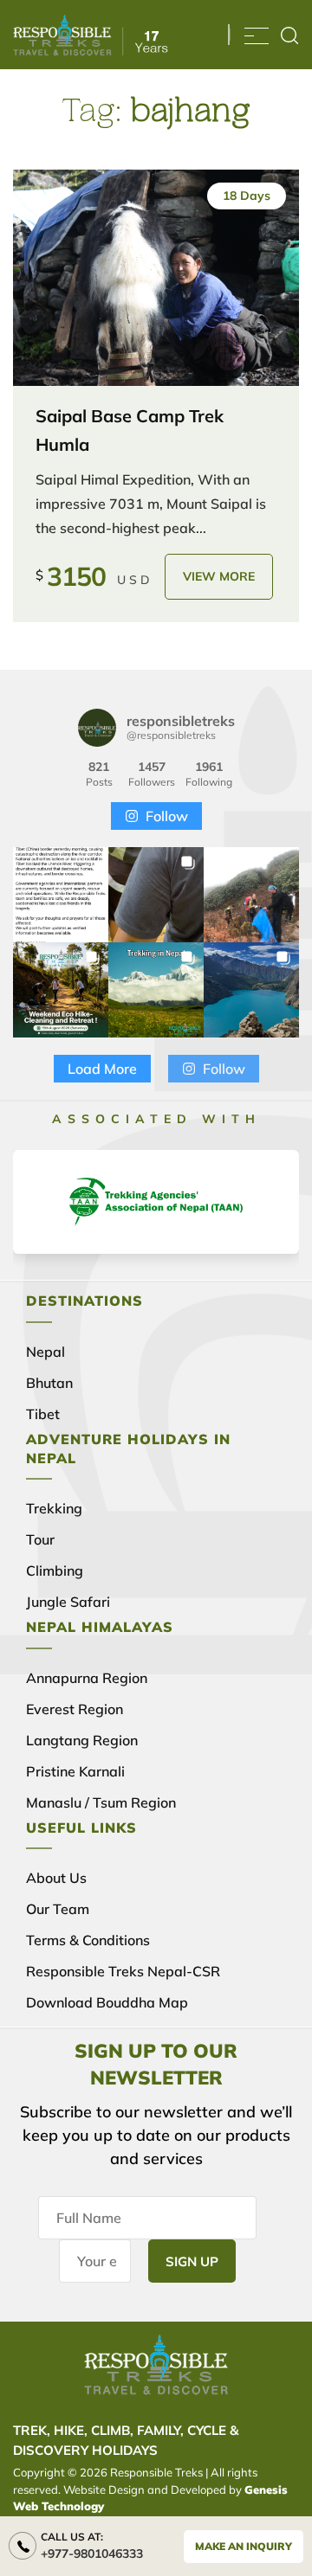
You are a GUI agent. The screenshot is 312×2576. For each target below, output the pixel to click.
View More (219, 576)
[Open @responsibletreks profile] (97, 728)
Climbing (55, 1571)
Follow (167, 816)
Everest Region (75, 1709)
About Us (56, 1878)
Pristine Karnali (75, 1771)
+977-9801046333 (92, 2554)
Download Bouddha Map (107, 2002)
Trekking (54, 1508)
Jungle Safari (68, 1602)
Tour (40, 1539)
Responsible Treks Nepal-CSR (123, 1971)
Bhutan (49, 1383)
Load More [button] (102, 1069)
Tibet (43, 1414)
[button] (61, 895)
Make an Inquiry (244, 2546)
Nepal (45, 1352)
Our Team (58, 1909)
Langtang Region (82, 1740)
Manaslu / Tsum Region (101, 1802)
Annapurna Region (87, 1678)
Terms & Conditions (88, 1940)
